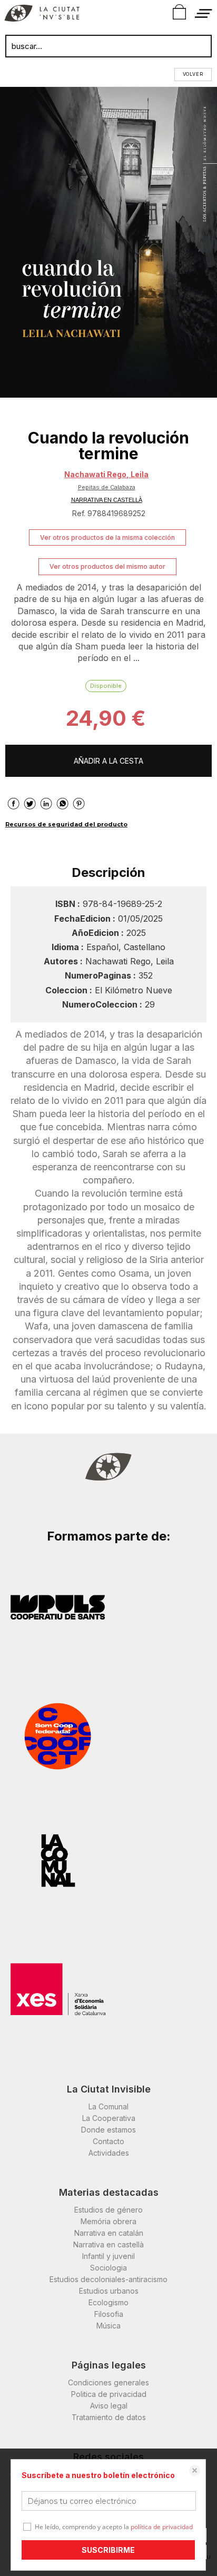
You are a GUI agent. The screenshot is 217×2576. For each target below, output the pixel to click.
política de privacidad (162, 2527)
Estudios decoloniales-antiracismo (108, 2279)
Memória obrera (108, 2221)
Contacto (108, 2141)
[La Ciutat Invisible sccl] (42, 15)
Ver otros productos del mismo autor (107, 566)
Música (108, 2326)
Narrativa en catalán (109, 2233)
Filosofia (109, 2314)
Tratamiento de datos (109, 2417)
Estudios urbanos (109, 2291)
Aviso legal (109, 2406)
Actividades (109, 2153)
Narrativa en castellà (108, 2244)
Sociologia (108, 2268)
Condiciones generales (108, 2382)
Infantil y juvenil (108, 2256)
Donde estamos (108, 2130)
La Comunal (108, 2106)
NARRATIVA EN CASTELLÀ (107, 500)
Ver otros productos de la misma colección (107, 537)
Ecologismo (108, 2302)
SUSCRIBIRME (108, 2550)
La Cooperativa (109, 2118)
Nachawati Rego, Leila (106, 474)
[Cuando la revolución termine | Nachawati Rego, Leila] (108, 242)
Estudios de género (108, 2210)
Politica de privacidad (109, 2394)
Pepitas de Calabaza (107, 487)
